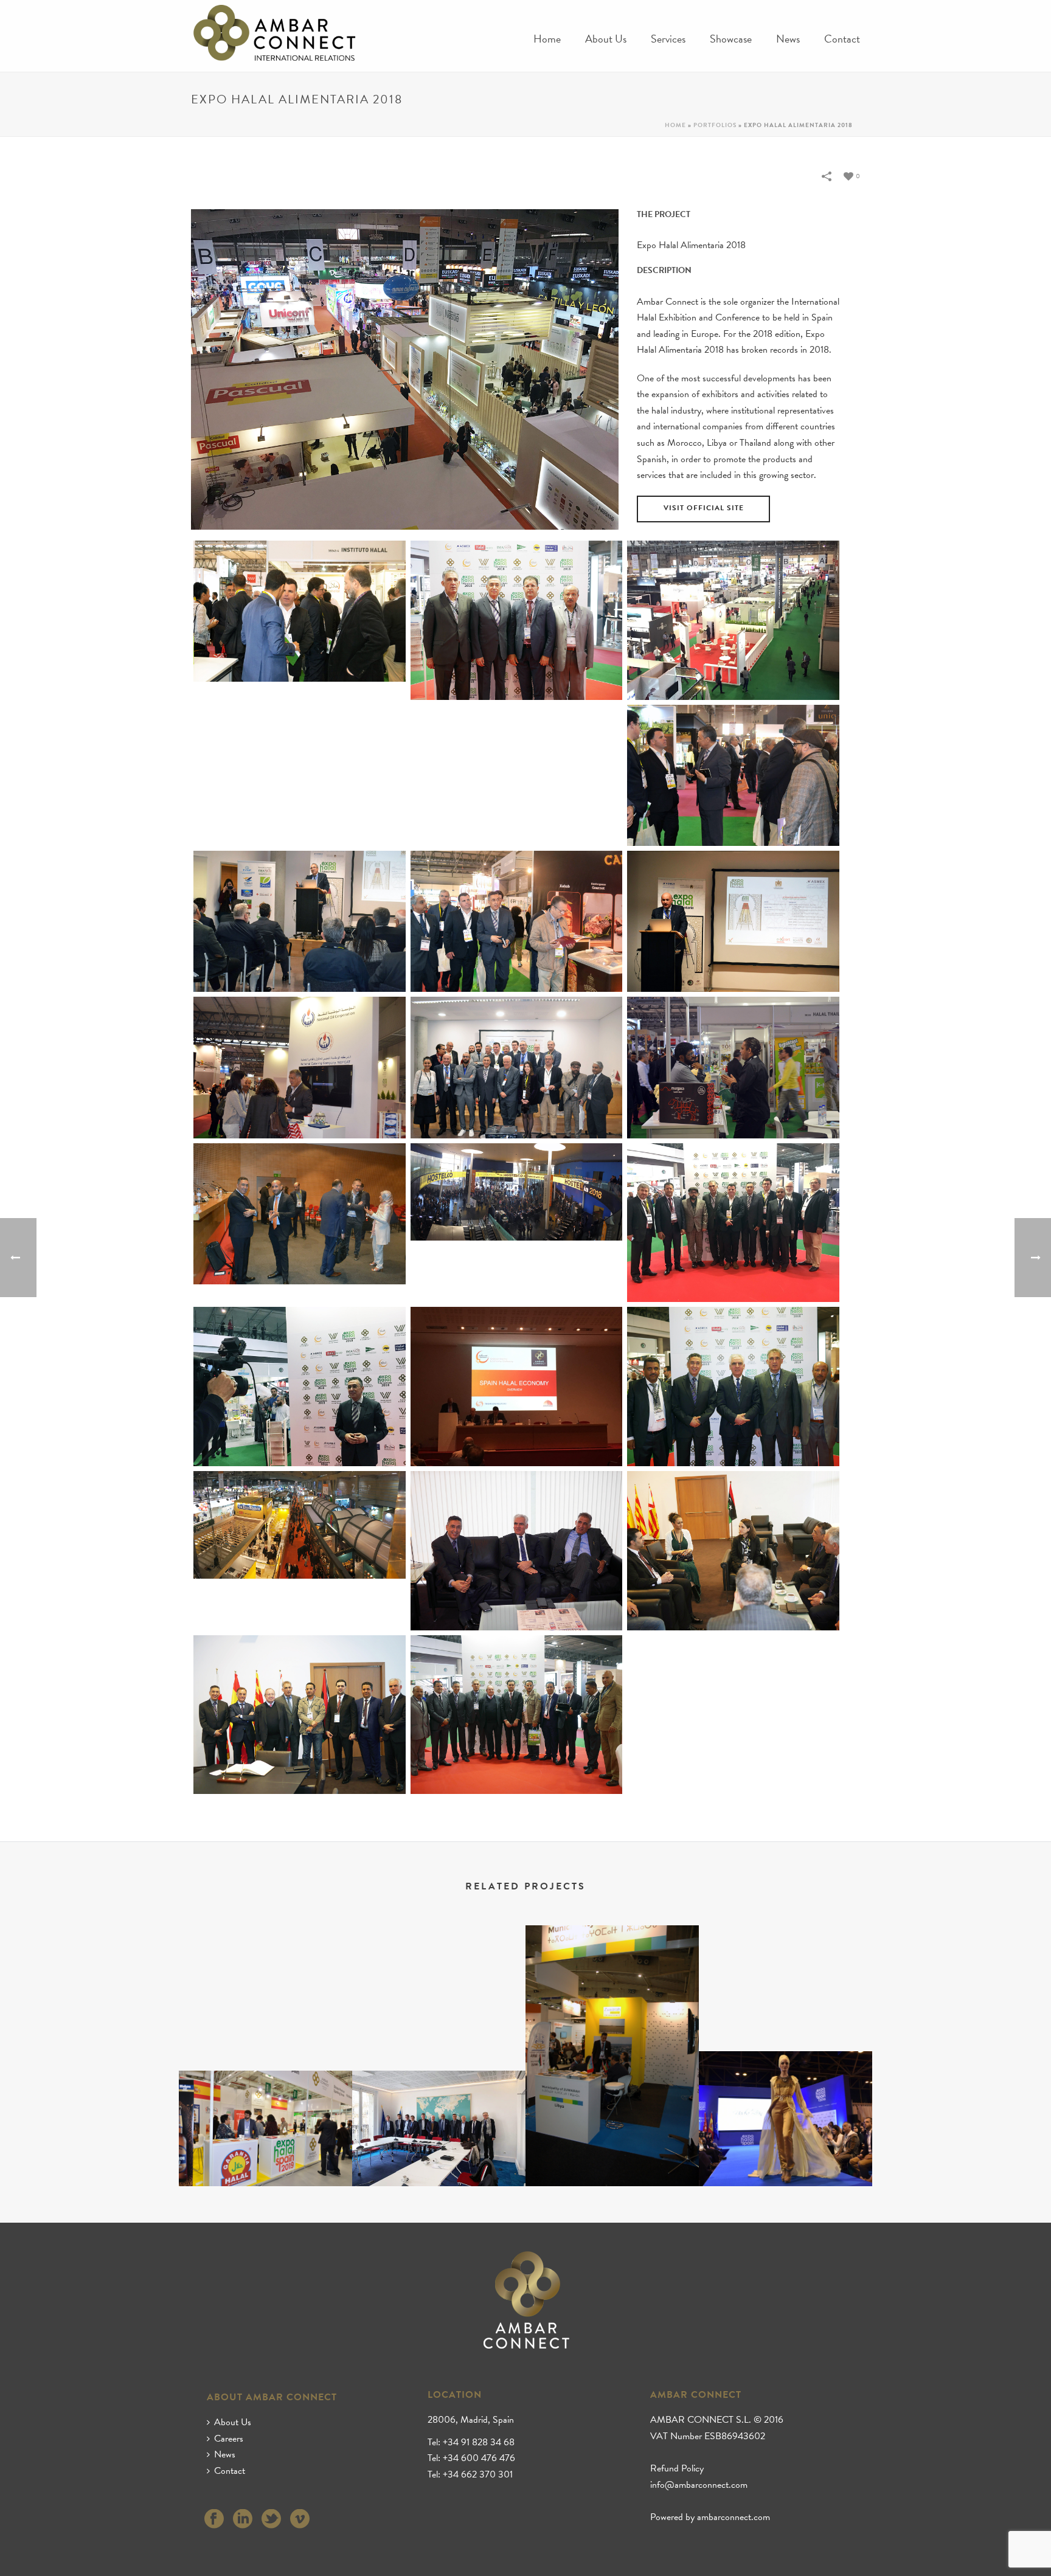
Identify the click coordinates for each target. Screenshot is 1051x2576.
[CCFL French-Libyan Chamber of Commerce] (439, 2117)
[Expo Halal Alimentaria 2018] (300, 611)
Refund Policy (677, 2468)
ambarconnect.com (734, 2517)
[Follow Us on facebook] (214, 2520)
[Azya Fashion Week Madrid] (786, 2099)
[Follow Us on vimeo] (300, 2520)
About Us (606, 39)
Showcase (731, 39)
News (788, 39)
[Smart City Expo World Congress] (612, 1978)
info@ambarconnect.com (699, 2485)
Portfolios (715, 125)
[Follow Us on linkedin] (243, 2520)
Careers (229, 2439)
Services (668, 39)
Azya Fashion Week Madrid (786, 2154)
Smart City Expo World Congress (612, 2154)
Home (547, 39)
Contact (842, 39)
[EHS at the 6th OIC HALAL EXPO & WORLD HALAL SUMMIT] (265, 2117)
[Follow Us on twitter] (271, 2520)
